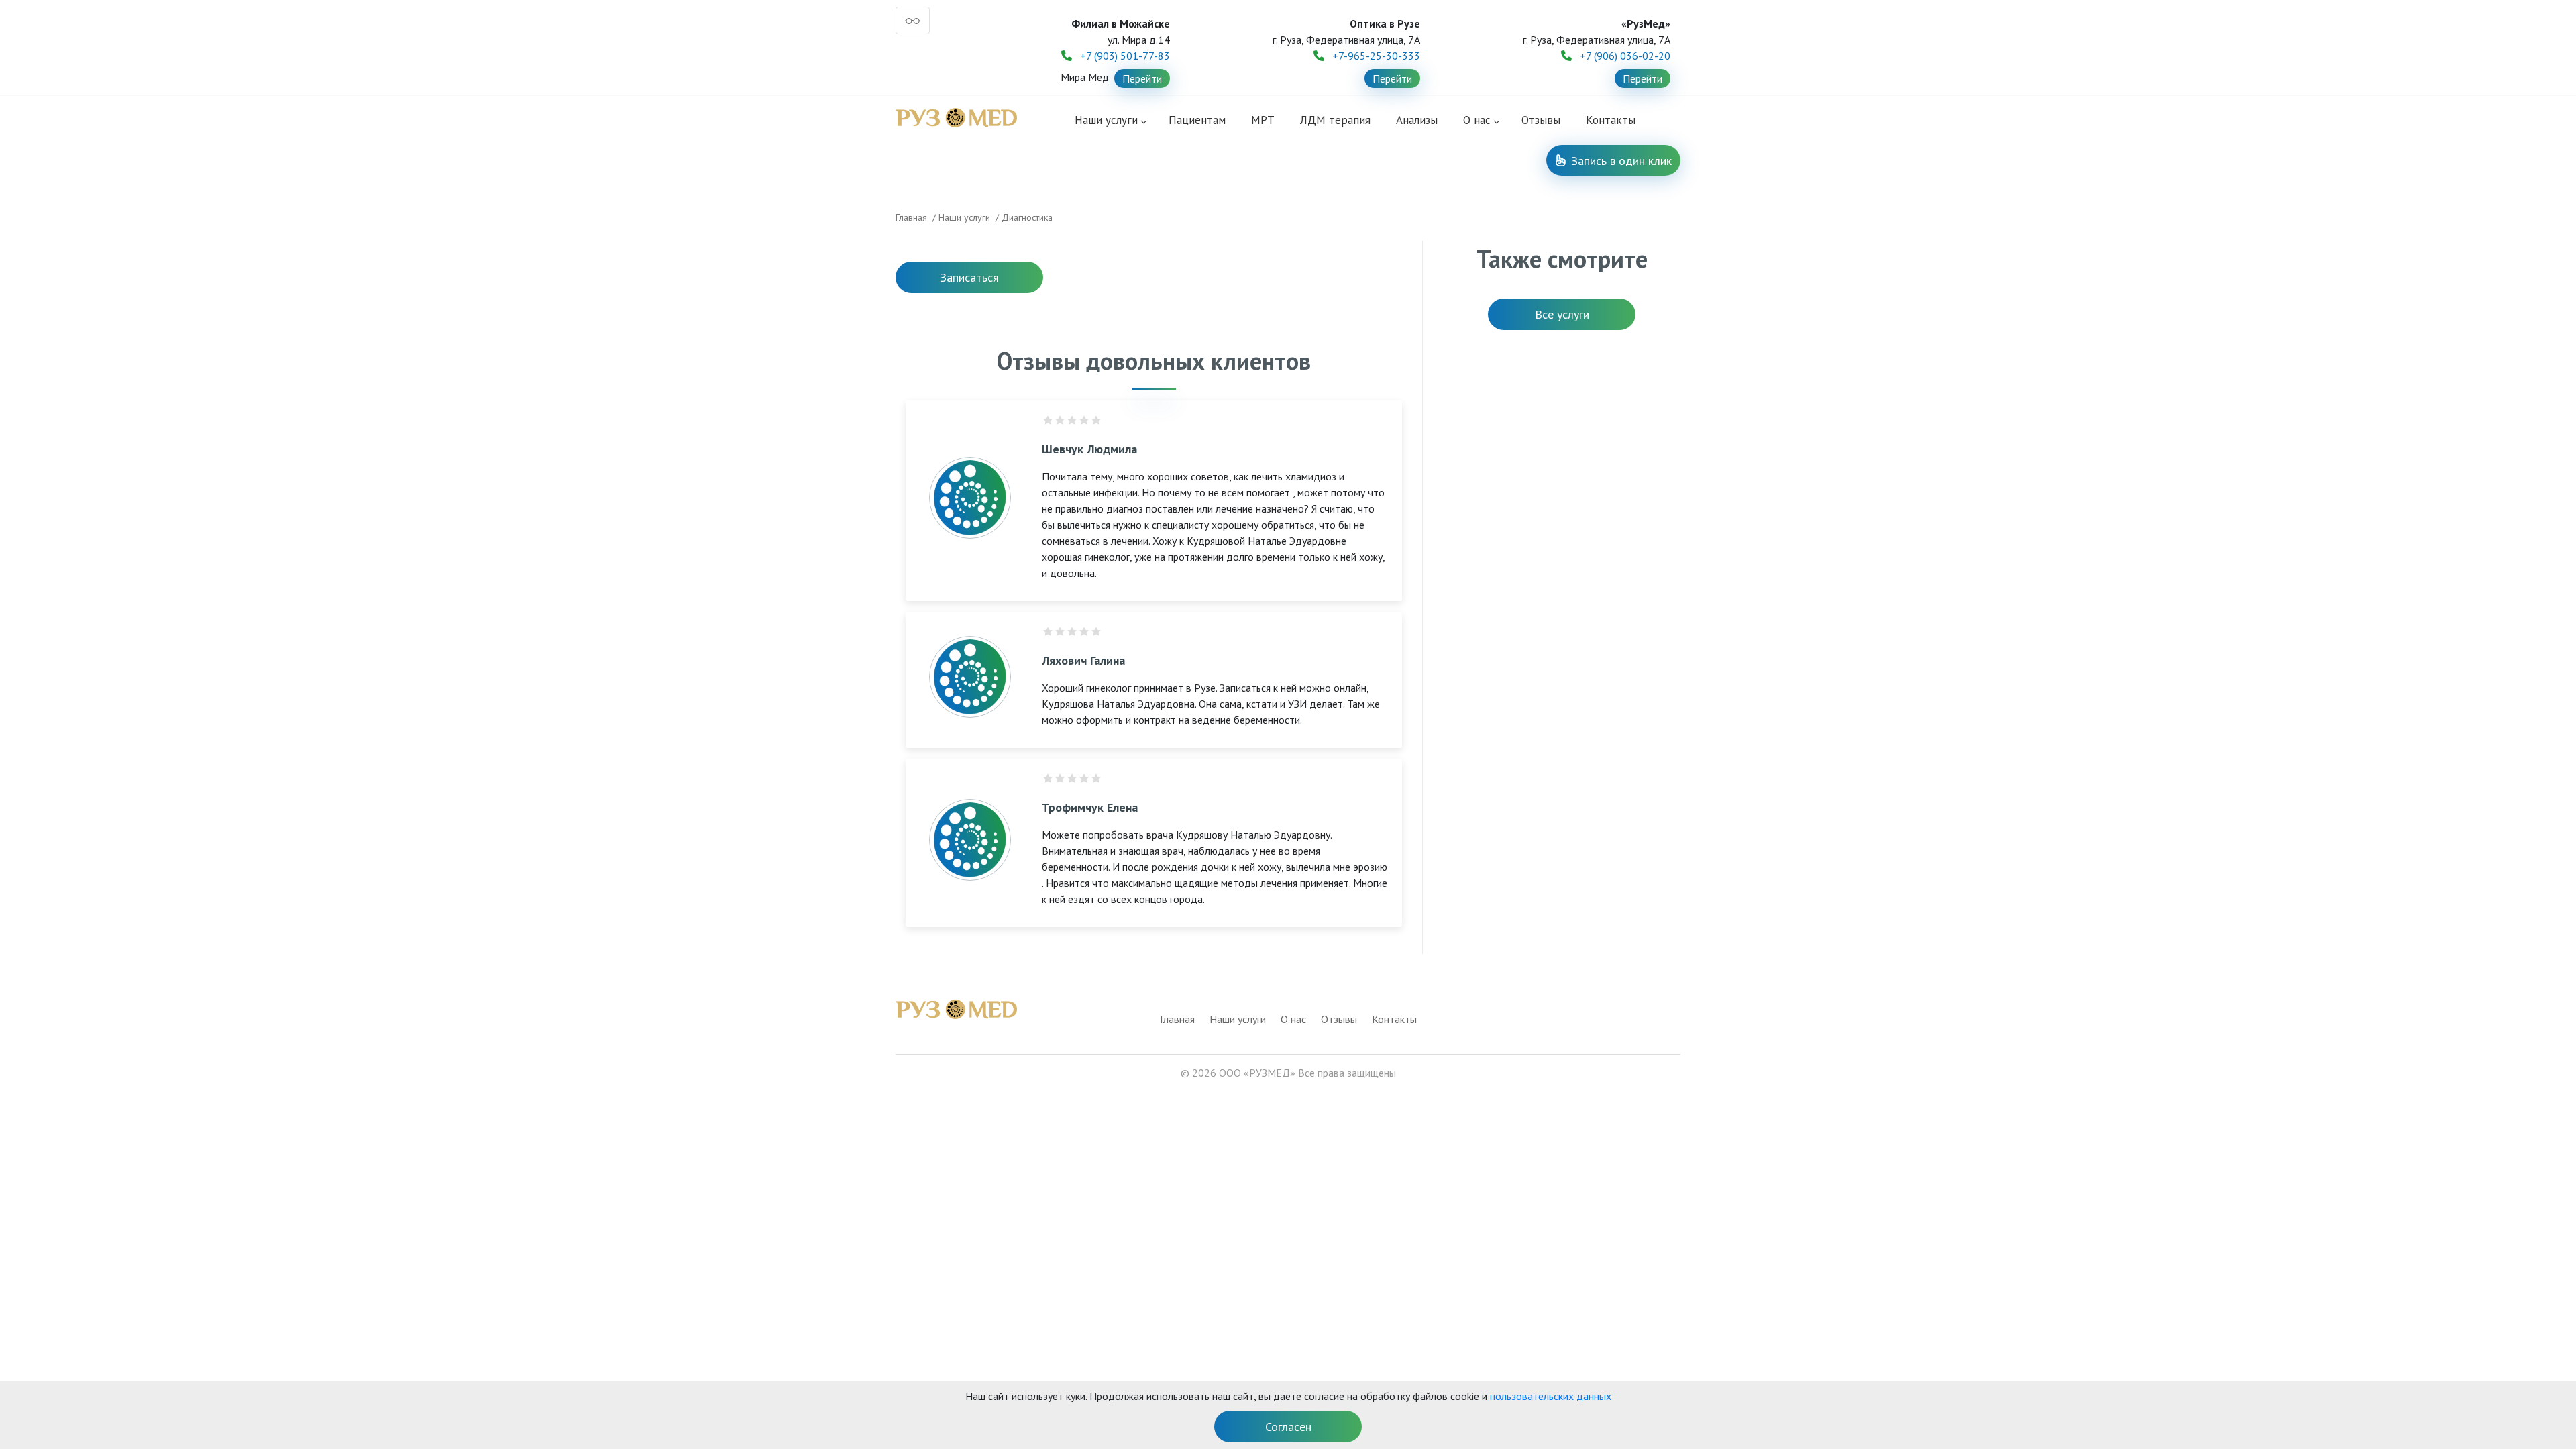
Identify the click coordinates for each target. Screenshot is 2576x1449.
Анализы (1417, 120)
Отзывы (1541, 120)
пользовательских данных (1551, 1396)
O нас (1477, 120)
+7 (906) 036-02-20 (1625, 56)
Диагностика (1027, 217)
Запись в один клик (1621, 161)
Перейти (1142, 78)
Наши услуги (1106, 120)
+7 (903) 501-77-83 (1125, 56)
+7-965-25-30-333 (1376, 56)
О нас (1293, 1019)
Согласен (1288, 1427)
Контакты (1611, 120)
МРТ (1263, 120)
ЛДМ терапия (1335, 120)
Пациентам (1197, 120)
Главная (911, 217)
